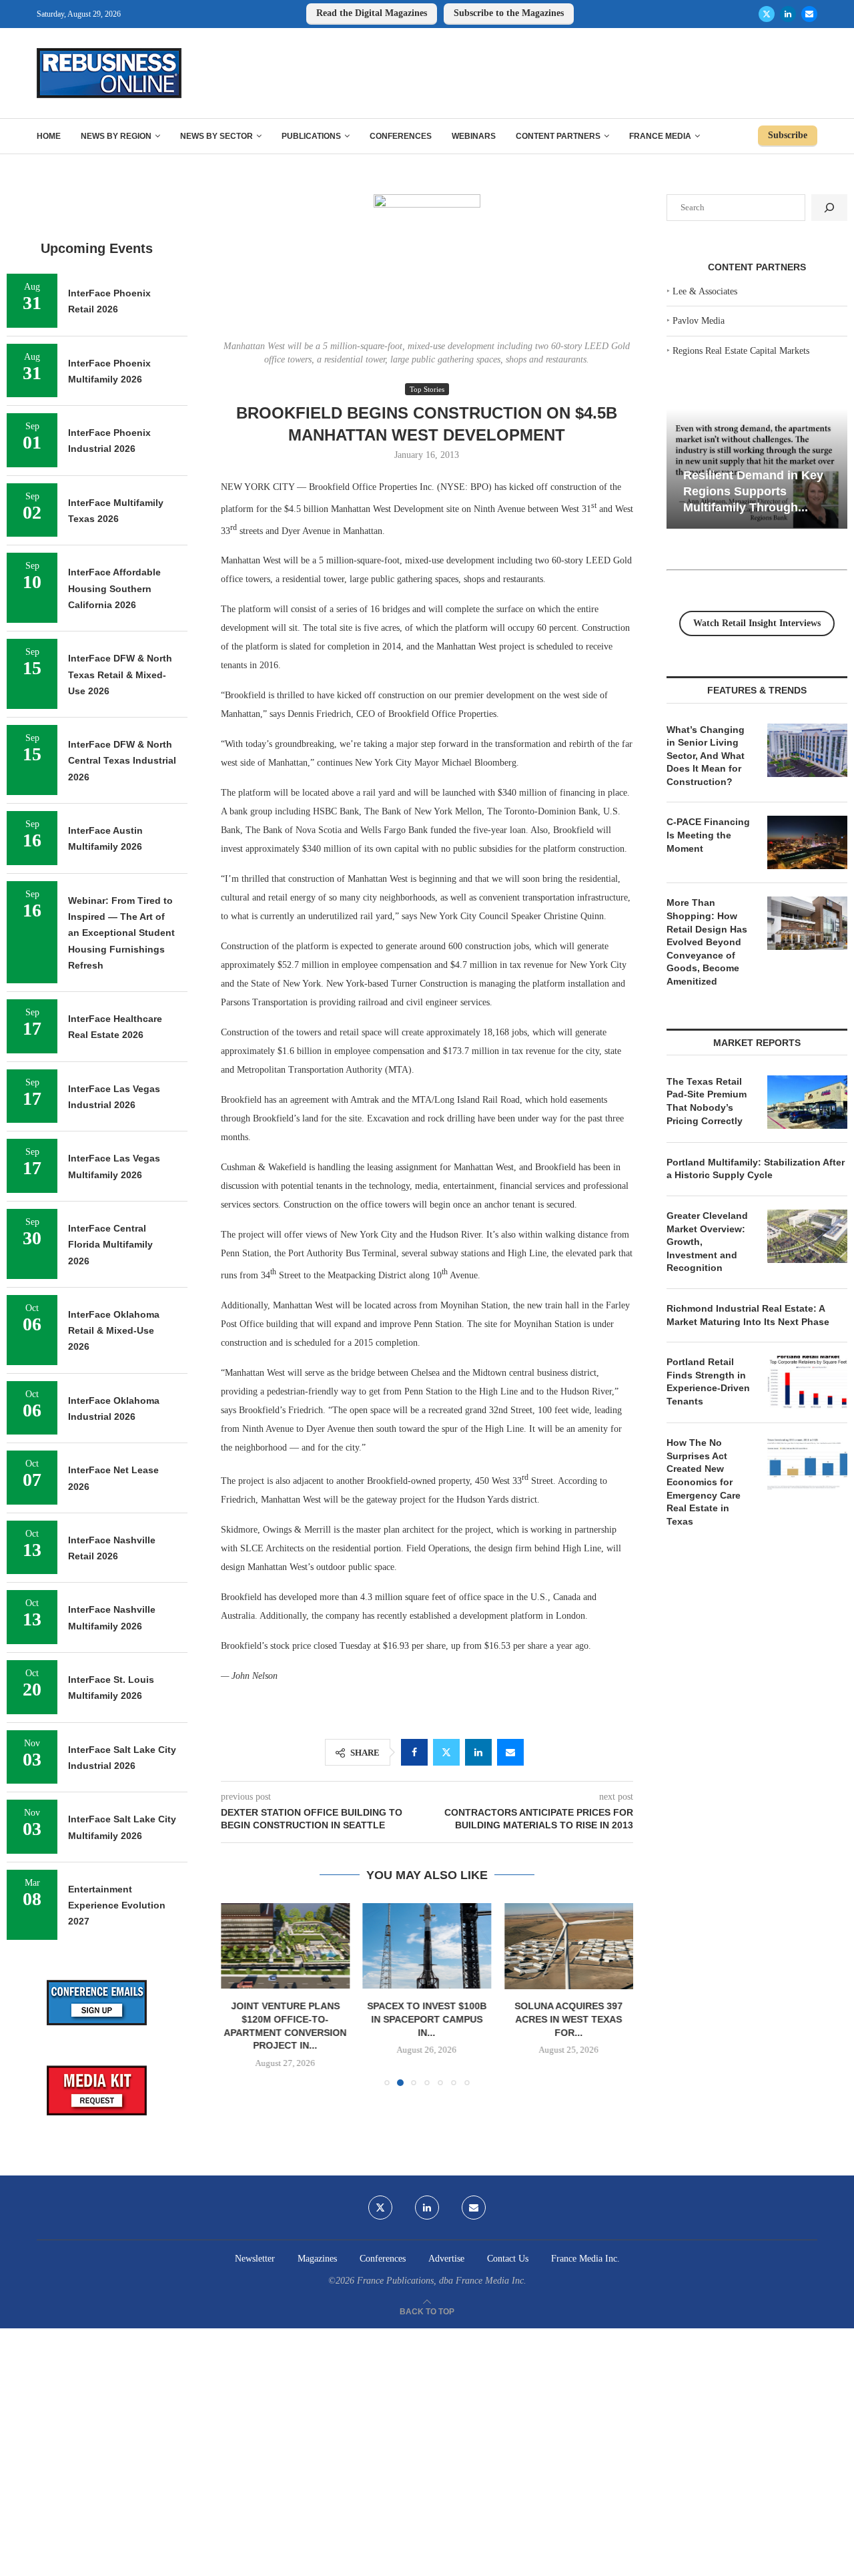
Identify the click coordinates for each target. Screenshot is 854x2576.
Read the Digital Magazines (372, 13)
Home (49, 136)
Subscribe (788, 135)
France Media (660, 136)
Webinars (474, 136)
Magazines (317, 2259)
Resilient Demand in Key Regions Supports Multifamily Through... (753, 491)
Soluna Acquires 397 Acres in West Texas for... (569, 2020)
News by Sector (217, 136)
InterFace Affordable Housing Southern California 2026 (114, 588)
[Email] (809, 14)
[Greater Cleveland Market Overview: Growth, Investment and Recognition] (807, 1236)
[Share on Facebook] (414, 1752)
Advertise (446, 2259)
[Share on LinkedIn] (478, 1752)
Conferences (401, 136)
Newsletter (255, 2259)
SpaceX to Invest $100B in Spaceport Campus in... (427, 2020)
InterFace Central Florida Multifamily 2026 (110, 1245)
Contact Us (508, 2259)
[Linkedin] (788, 14)
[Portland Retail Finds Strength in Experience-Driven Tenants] (807, 1382)
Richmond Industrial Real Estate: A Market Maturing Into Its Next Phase (748, 1315)
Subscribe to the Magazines (509, 13)
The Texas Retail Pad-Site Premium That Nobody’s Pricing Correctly (707, 1101)
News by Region (116, 136)
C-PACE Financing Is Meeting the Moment (708, 835)
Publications (311, 136)
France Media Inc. (585, 2259)
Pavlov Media (699, 321)
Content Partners (558, 136)
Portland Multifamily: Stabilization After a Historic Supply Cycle (756, 1169)
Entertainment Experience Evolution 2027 (117, 1905)
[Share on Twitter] (446, 1752)
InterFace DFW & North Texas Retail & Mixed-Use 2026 (120, 675)
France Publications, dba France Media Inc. (442, 2281)
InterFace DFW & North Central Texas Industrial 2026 (122, 761)
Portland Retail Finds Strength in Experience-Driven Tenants (708, 1381)
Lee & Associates (705, 291)
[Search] (829, 208)
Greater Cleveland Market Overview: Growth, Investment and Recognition (707, 1242)
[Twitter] (767, 14)
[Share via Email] (510, 1752)
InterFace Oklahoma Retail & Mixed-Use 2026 (114, 1331)
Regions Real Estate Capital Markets (741, 351)
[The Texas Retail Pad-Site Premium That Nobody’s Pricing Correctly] (807, 1102)
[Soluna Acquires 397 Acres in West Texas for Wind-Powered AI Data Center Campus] (569, 1946)
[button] (239, 1994)
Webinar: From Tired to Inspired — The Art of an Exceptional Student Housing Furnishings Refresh (121, 933)
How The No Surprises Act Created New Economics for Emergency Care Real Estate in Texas (704, 1482)
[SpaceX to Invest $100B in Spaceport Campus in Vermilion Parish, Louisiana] (427, 1946)
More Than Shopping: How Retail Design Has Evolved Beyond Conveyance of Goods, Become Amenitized (707, 942)
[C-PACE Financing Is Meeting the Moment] (807, 842)
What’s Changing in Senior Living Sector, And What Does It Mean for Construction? (706, 756)
